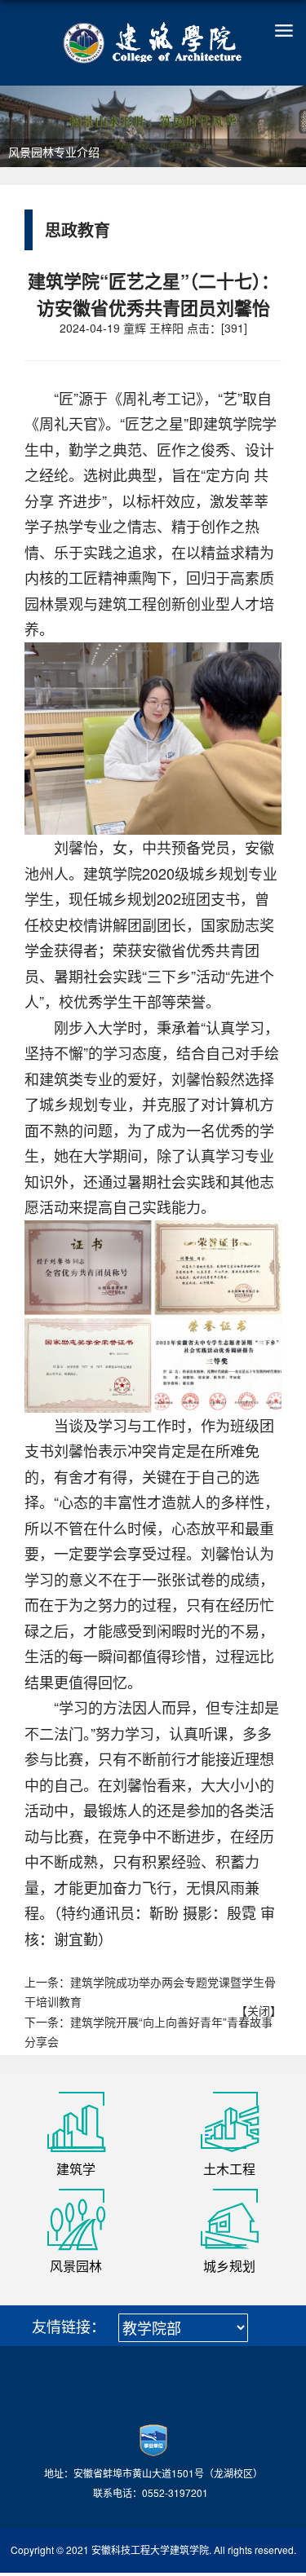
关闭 (259, 2010)
